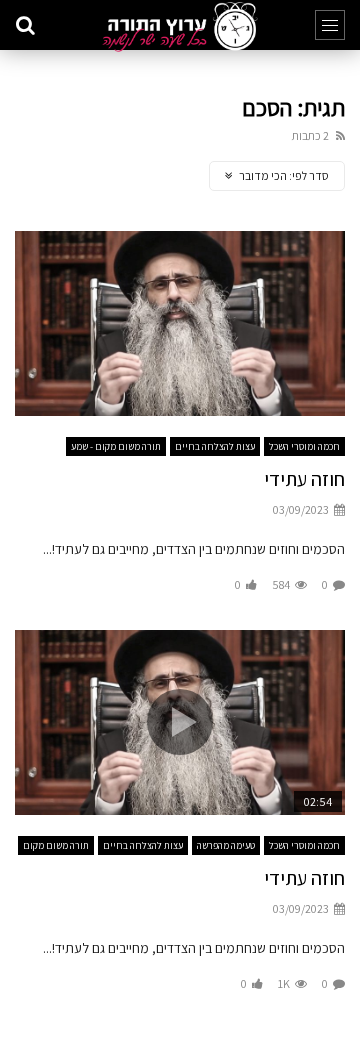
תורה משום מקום (56, 845)
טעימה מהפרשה (226, 845)
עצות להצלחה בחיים (215, 446)
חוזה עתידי (304, 479)
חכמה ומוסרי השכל (304, 446)
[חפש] (25, 25)
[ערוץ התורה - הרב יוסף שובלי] (179, 27)
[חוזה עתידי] (180, 324)
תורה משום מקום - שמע (116, 446)
